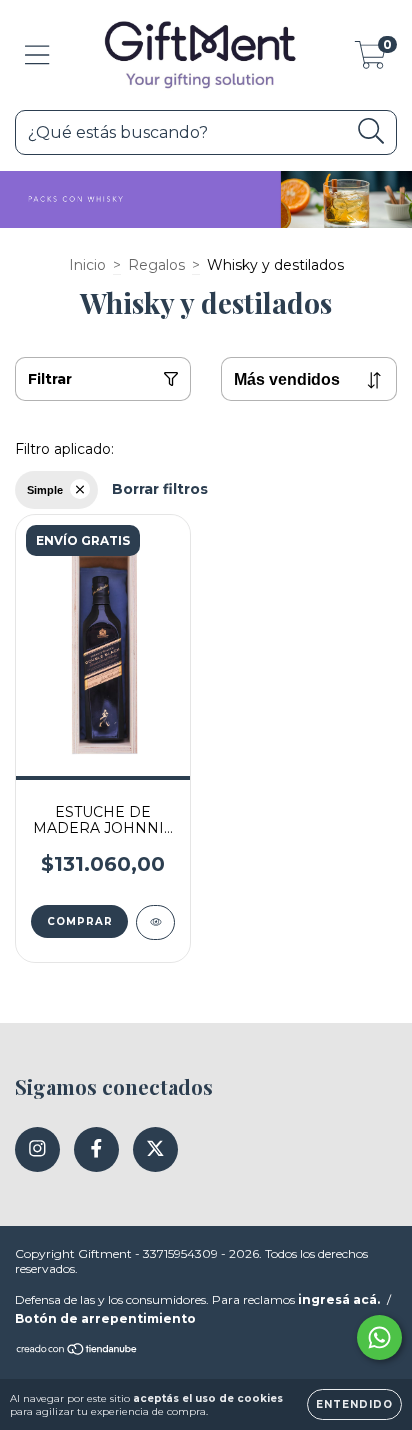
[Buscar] (371, 131)
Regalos (156, 265)
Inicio (87, 265)
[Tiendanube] (77, 1351)
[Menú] (37, 55)
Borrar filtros (160, 489)
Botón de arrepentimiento (105, 1318)
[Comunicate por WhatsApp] (379, 1337)
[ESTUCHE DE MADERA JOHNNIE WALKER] (155, 922)
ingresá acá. (339, 1299)
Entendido (354, 1404)
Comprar (80, 921)
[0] (370, 60)
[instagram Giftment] (37, 1149)
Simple (45, 490)
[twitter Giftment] (155, 1149)
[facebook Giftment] (96, 1149)
